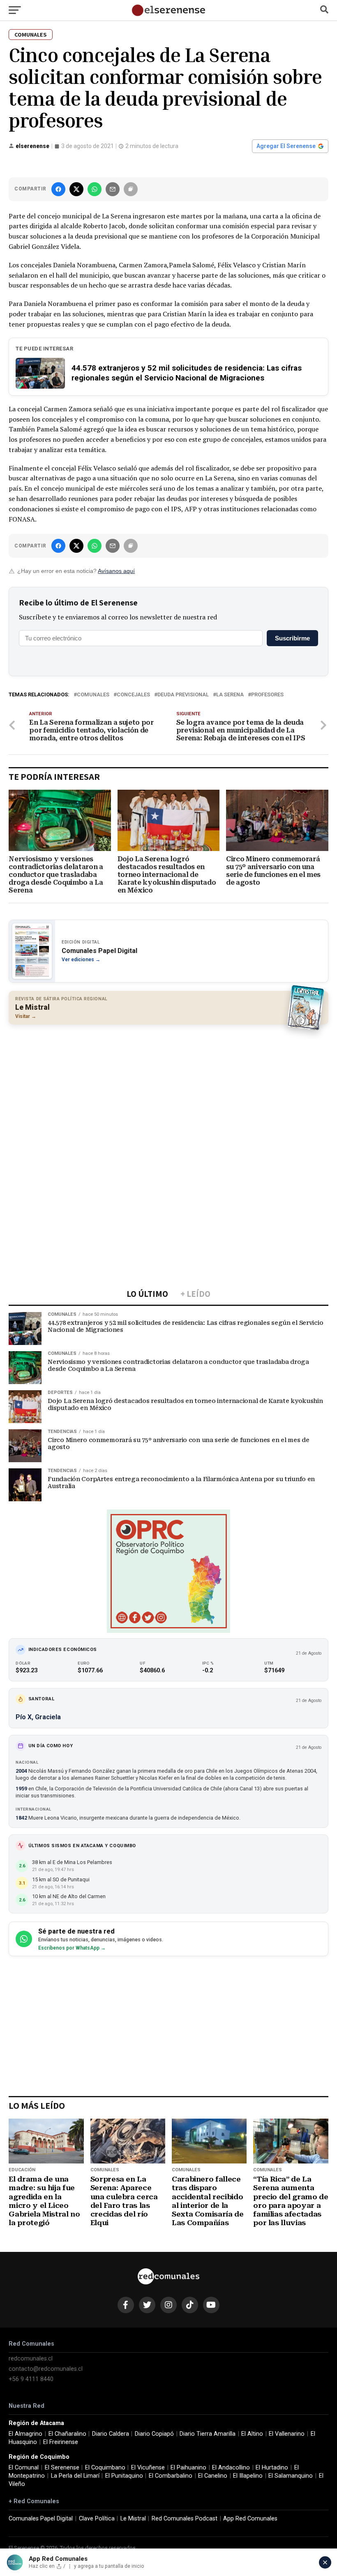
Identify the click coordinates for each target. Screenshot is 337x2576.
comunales (93, 695)
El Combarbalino (171, 2476)
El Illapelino (248, 2476)
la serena (230, 695)
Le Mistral (133, 2519)
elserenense (32, 146)
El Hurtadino (272, 2468)
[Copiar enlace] (131, 189)
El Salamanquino (291, 2476)
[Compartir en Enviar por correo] (113, 189)
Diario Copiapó (154, 2434)
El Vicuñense (148, 2468)
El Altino (252, 2434)
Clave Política (97, 2519)
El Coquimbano (105, 2468)
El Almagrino (25, 2434)
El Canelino (213, 2476)
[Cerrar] (325, 2562)
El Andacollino (231, 2468)
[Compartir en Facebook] (58, 189)
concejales (133, 695)
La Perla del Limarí (75, 2476)
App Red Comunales (250, 2519)
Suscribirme (292, 638)
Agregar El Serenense (286, 146)
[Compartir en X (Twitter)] (76, 189)
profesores (267, 695)
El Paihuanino (188, 2468)
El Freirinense (61, 2442)
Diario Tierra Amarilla (208, 2434)
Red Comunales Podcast (185, 2519)
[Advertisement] (168, 1090)
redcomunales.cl (31, 2359)
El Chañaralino (67, 2434)
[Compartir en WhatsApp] (95, 189)
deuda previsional (183, 695)
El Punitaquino (124, 2476)
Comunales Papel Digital (41, 2519)
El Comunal (24, 2468)
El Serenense (62, 2468)
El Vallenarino (287, 2434)
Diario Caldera (111, 2434)
